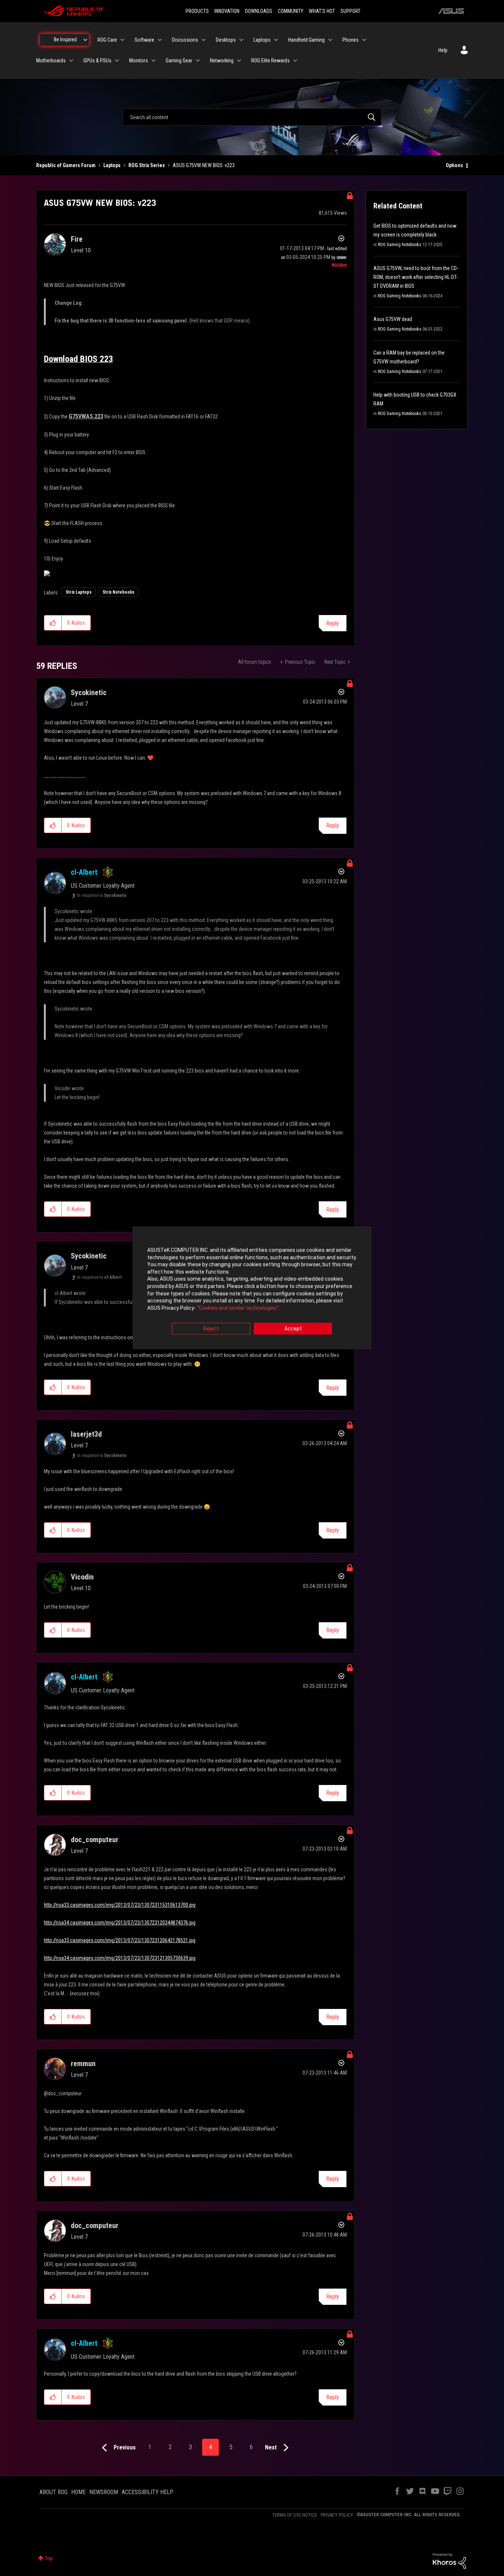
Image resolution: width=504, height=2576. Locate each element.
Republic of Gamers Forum (66, 165)
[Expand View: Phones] (364, 40)
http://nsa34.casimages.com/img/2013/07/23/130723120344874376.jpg (120, 1923)
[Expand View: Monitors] (153, 61)
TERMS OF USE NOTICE (295, 2515)
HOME (78, 2492)
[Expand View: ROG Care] (122, 40)
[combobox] (252, 117)
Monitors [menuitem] (139, 61)
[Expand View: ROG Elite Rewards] (295, 61)
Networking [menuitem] (222, 61)
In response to (102, 895)
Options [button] (454, 165)
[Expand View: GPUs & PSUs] (117, 61)
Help (443, 50)
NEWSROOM (104, 2492)
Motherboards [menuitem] (51, 61)
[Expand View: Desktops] (241, 40)
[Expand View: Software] (160, 40)
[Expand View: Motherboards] (71, 61)
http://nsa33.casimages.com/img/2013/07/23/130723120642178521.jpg (120, 1940)
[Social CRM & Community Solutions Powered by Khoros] (449, 2561)
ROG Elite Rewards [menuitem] (270, 61)
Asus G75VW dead (393, 319)
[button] (53, 623)
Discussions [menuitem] (185, 40)
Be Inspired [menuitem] (65, 39)
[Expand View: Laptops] (276, 40)
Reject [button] (211, 1329)
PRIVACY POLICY (337, 2515)
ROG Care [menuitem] (107, 40)
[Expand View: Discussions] (204, 40)
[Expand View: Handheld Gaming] (330, 40)
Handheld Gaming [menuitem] (306, 40)
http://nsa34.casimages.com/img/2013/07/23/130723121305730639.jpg (120, 1958)
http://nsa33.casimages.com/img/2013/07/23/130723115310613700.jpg (120, 1905)
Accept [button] (293, 1329)
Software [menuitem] (144, 40)
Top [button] (49, 2558)
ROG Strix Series (147, 165)
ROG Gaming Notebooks (400, 245)
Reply (333, 623)
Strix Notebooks (118, 592)
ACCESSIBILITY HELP (148, 2492)
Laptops (112, 165)
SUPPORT (351, 11)
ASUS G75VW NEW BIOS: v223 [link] (204, 165)
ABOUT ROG (53, 2492)
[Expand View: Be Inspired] (85, 40)
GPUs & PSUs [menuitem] (97, 61)
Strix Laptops (79, 592)
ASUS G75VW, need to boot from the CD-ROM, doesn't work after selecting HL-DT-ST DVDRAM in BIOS (416, 277)
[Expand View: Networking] (239, 61)
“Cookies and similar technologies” (238, 1308)
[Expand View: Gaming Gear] (198, 61)
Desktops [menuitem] (226, 40)
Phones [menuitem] (351, 40)
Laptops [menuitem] (262, 40)
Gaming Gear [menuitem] (179, 61)
